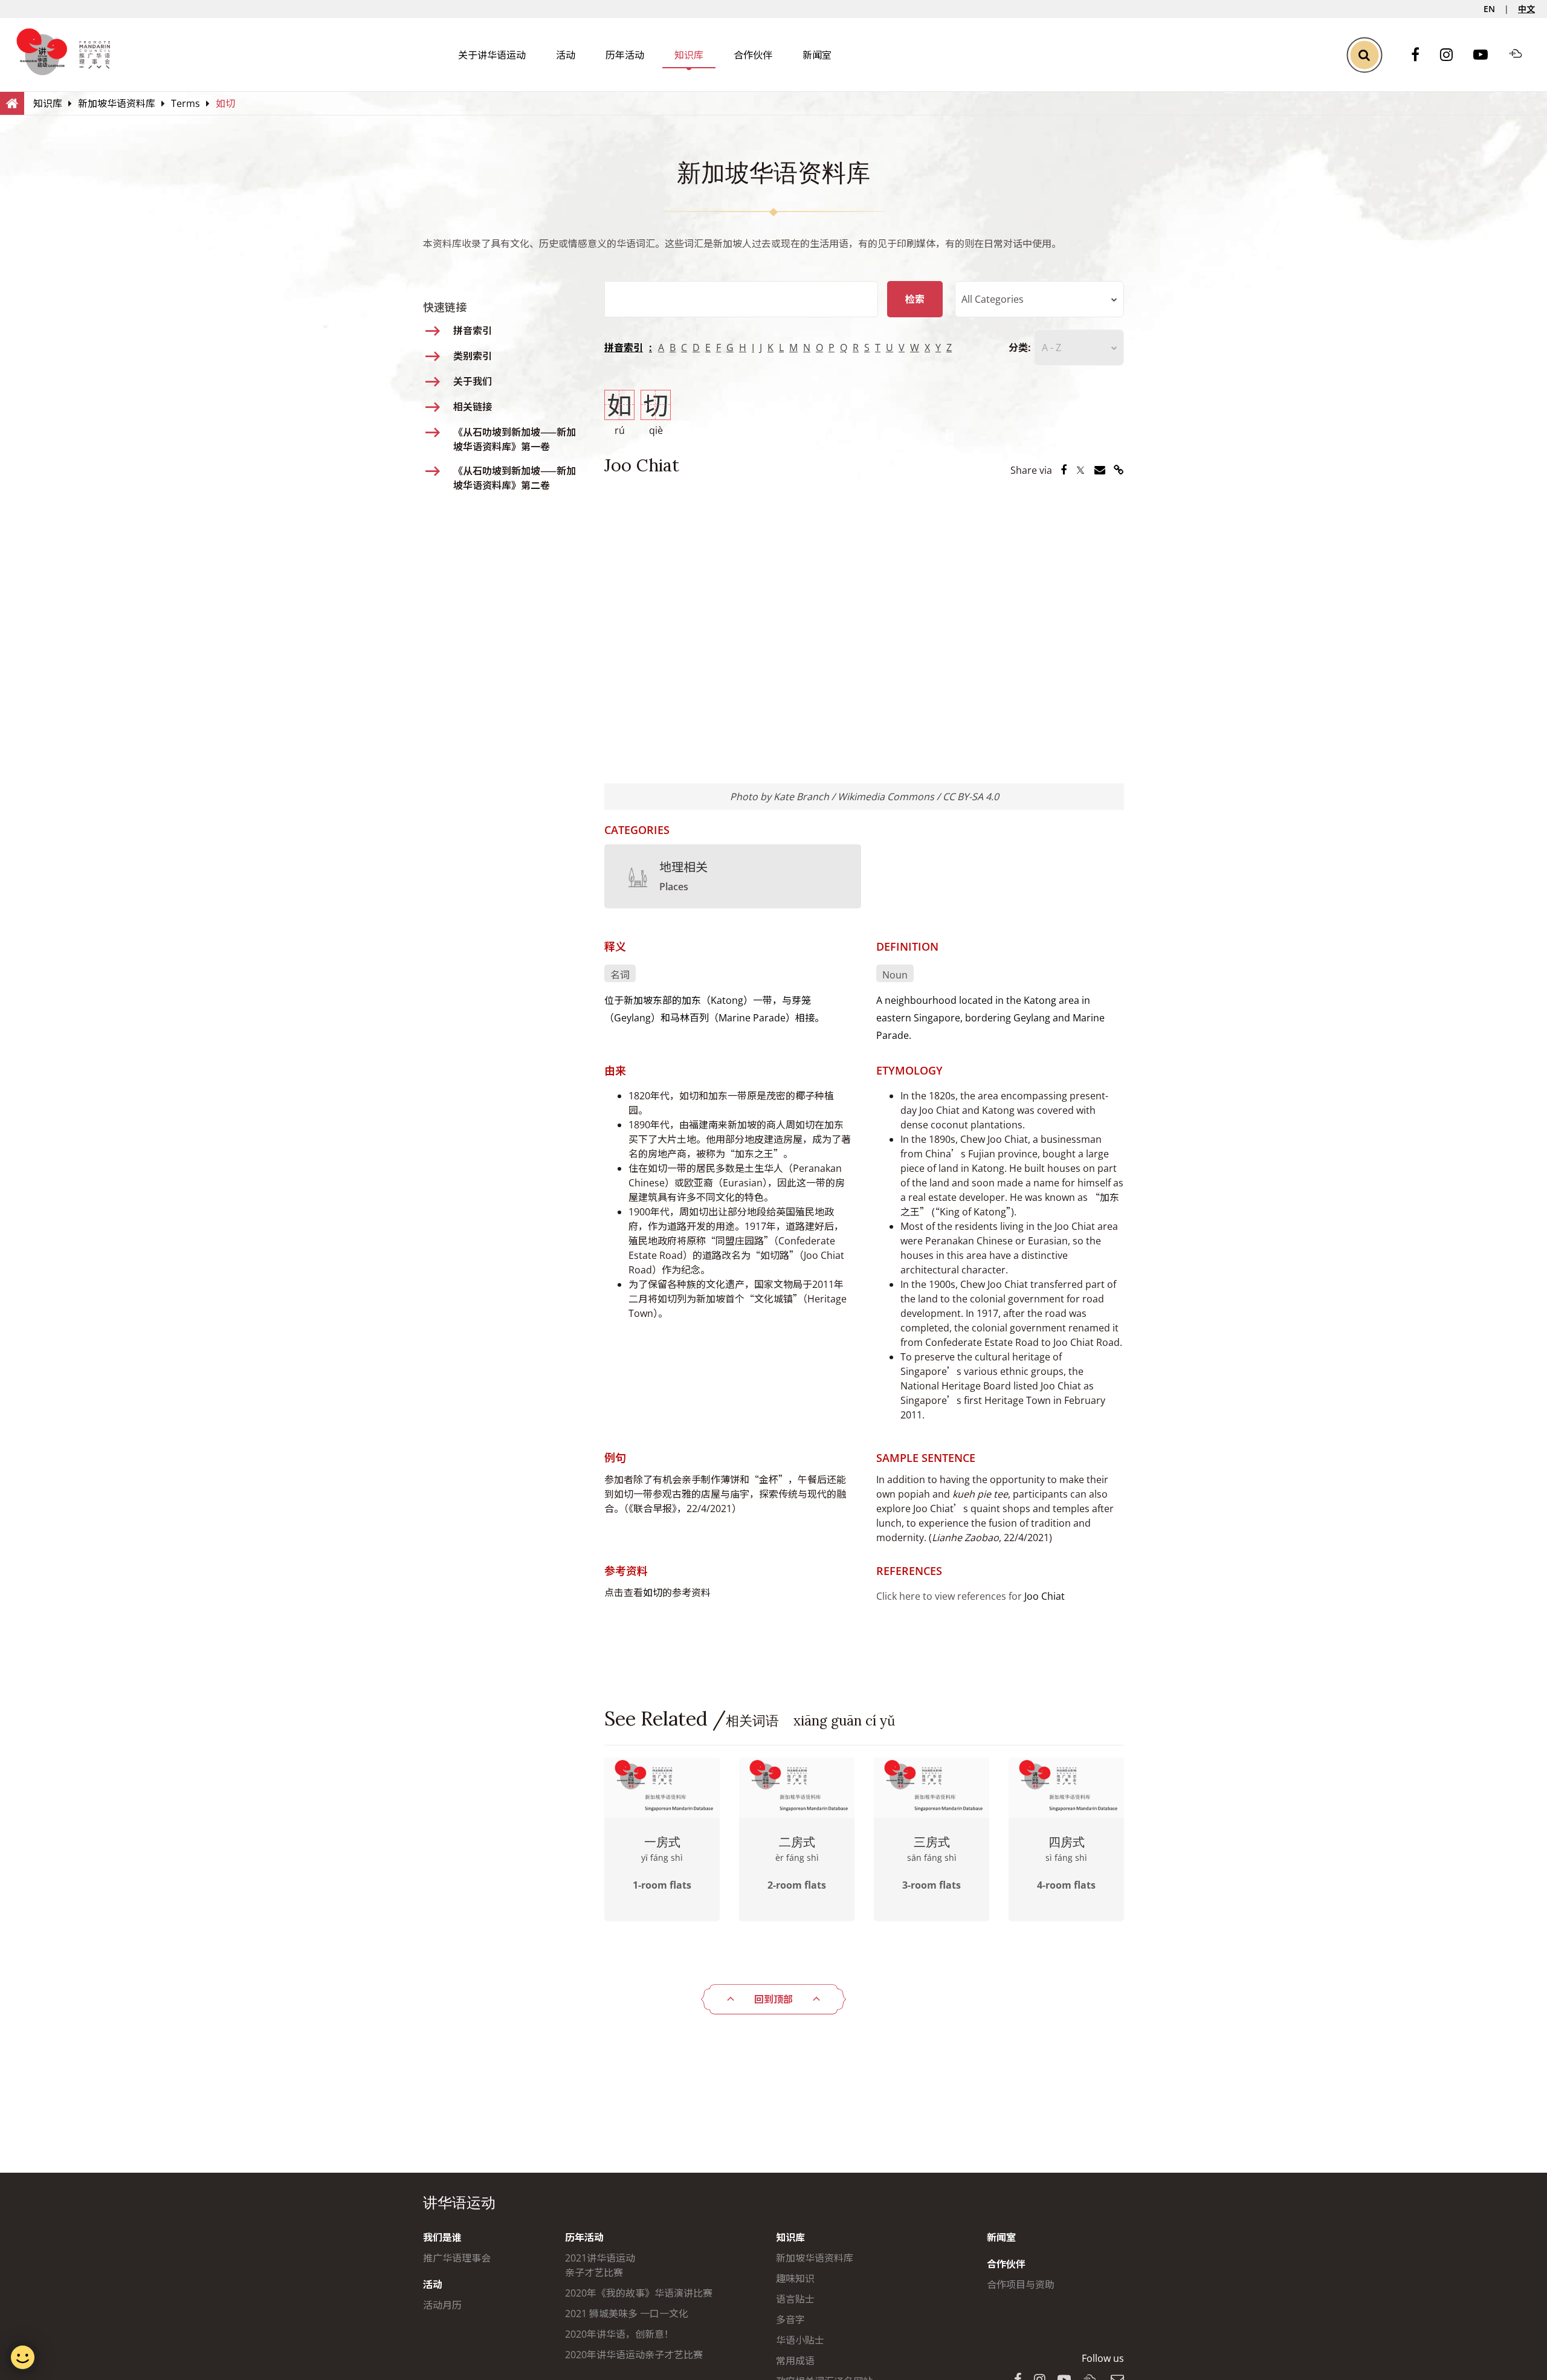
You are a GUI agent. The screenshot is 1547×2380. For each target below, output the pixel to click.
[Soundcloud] (1522, 55)
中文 (1526, 9)
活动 (566, 55)
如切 (653, 1593)
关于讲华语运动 (492, 55)
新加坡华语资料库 (815, 2258)
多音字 (790, 2320)
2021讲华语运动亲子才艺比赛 (600, 2265)
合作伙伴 (753, 55)
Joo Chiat (1045, 1596)
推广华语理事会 (457, 2258)
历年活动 (625, 55)
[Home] (12, 103)
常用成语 (795, 2361)
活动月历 (442, 2305)
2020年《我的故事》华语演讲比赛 (639, 2293)
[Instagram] (1452, 55)
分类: (1020, 348)
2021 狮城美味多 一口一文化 (627, 2314)
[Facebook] (1421, 55)
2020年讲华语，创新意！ (619, 2334)
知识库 (689, 55)
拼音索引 (624, 348)
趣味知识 (795, 2278)
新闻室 (817, 55)
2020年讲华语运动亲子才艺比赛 (634, 2355)
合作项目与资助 (1021, 2285)
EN (1489, 9)
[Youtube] (1487, 55)
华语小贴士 (800, 2340)
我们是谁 (442, 2237)
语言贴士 (795, 2299)
